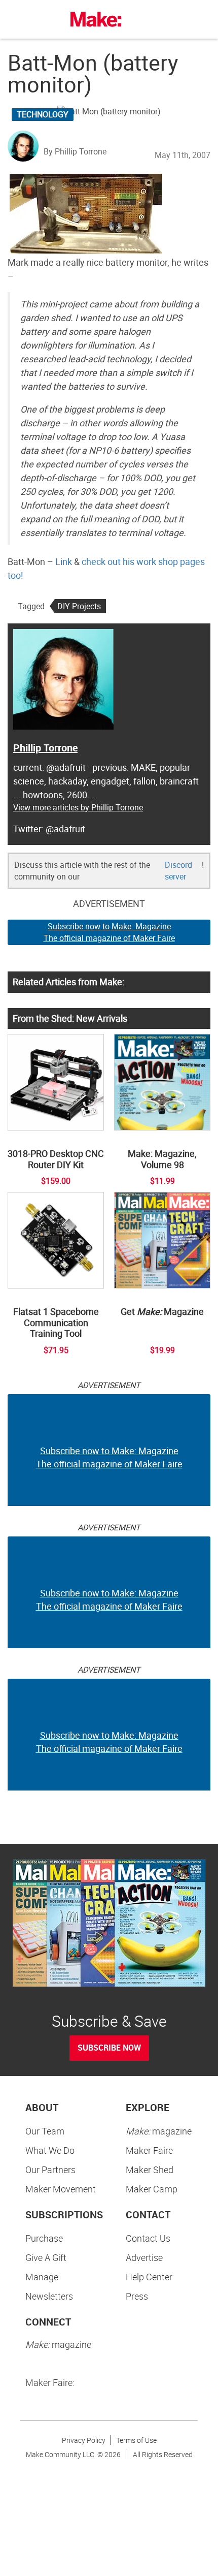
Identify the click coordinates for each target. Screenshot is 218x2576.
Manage (42, 2277)
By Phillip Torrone (75, 151)
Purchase (44, 2238)
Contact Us (148, 2238)
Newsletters (49, 2296)
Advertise (144, 2257)
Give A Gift (46, 2257)
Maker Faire (149, 2150)
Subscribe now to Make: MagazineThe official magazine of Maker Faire (109, 932)
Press (137, 2296)
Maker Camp (152, 2189)
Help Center (149, 2277)
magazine (159, 2131)
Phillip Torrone (45, 748)
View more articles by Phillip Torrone (78, 807)
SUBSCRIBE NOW (109, 2048)
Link (64, 561)
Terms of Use (136, 2440)
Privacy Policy (84, 2440)
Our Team (45, 2131)
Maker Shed (150, 2170)
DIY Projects (79, 606)
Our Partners (50, 2170)
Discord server (178, 871)
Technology (43, 114)
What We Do (50, 2150)
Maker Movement (61, 2189)
